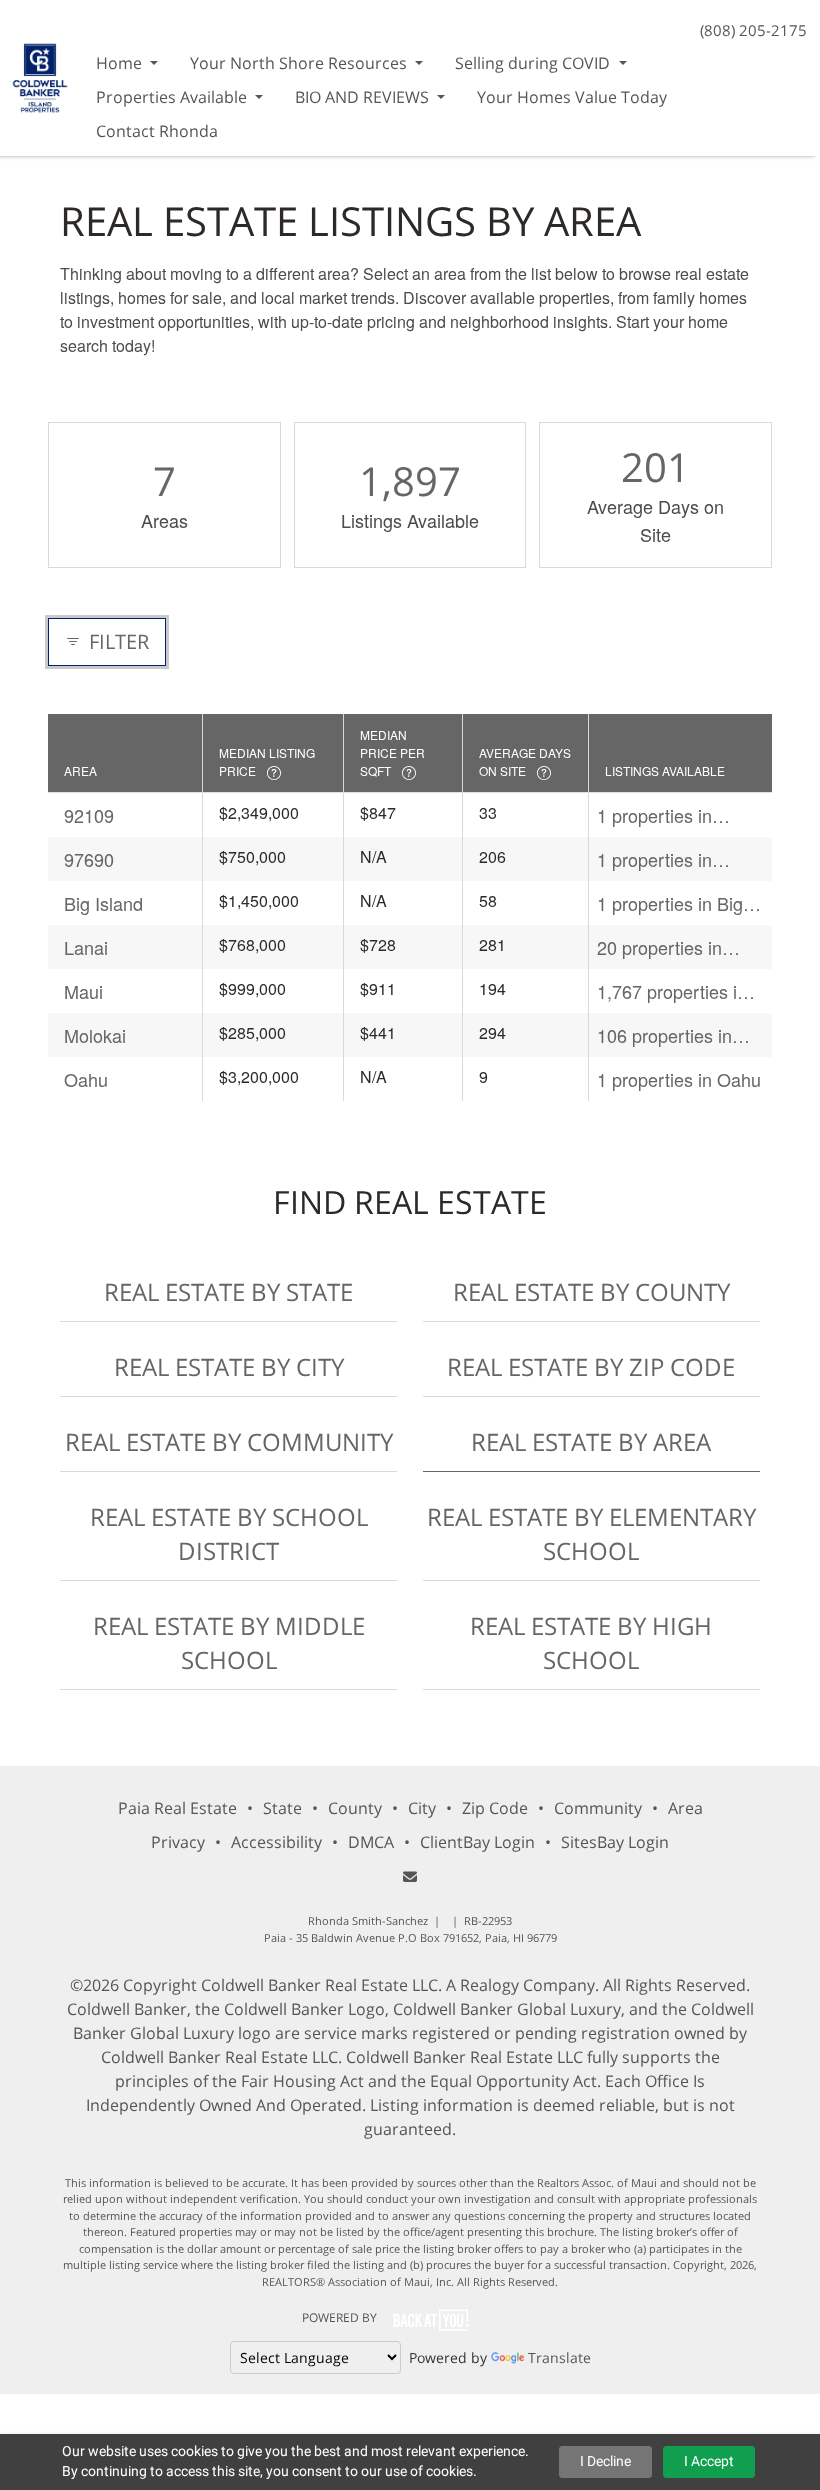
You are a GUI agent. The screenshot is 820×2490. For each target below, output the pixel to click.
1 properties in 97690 (654, 859)
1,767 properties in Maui (672, 991)
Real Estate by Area (591, 1441)
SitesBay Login (615, 1842)
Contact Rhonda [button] (157, 131)
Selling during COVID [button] (534, 63)
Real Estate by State (228, 1291)
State (282, 1808)
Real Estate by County (591, 1291)
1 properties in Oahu (679, 1079)
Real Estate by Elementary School (591, 1533)
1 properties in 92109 (654, 815)
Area (685, 1808)
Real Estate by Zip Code (591, 1366)
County (355, 1808)
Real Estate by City (229, 1366)
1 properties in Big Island (670, 903)
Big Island (103, 903)
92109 (89, 815)
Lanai (86, 947)
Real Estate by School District (229, 1533)
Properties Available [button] (173, 97)
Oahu (86, 1079)
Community (598, 1808)
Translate (559, 2357)
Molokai (95, 1035)
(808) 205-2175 (753, 30)
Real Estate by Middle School (229, 1642)
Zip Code (495, 1808)
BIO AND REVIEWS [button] (364, 97)
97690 (89, 859)
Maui (83, 991)
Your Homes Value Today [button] (572, 97)
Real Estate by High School (591, 1642)
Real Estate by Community (229, 1441)
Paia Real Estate (177, 1808)
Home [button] (121, 63)
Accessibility (276, 1842)
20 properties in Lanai (659, 947)
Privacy (178, 1842)
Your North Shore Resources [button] (300, 63)
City (422, 1808)
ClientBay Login (477, 1842)
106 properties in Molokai (664, 1035)
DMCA (371, 1842)
